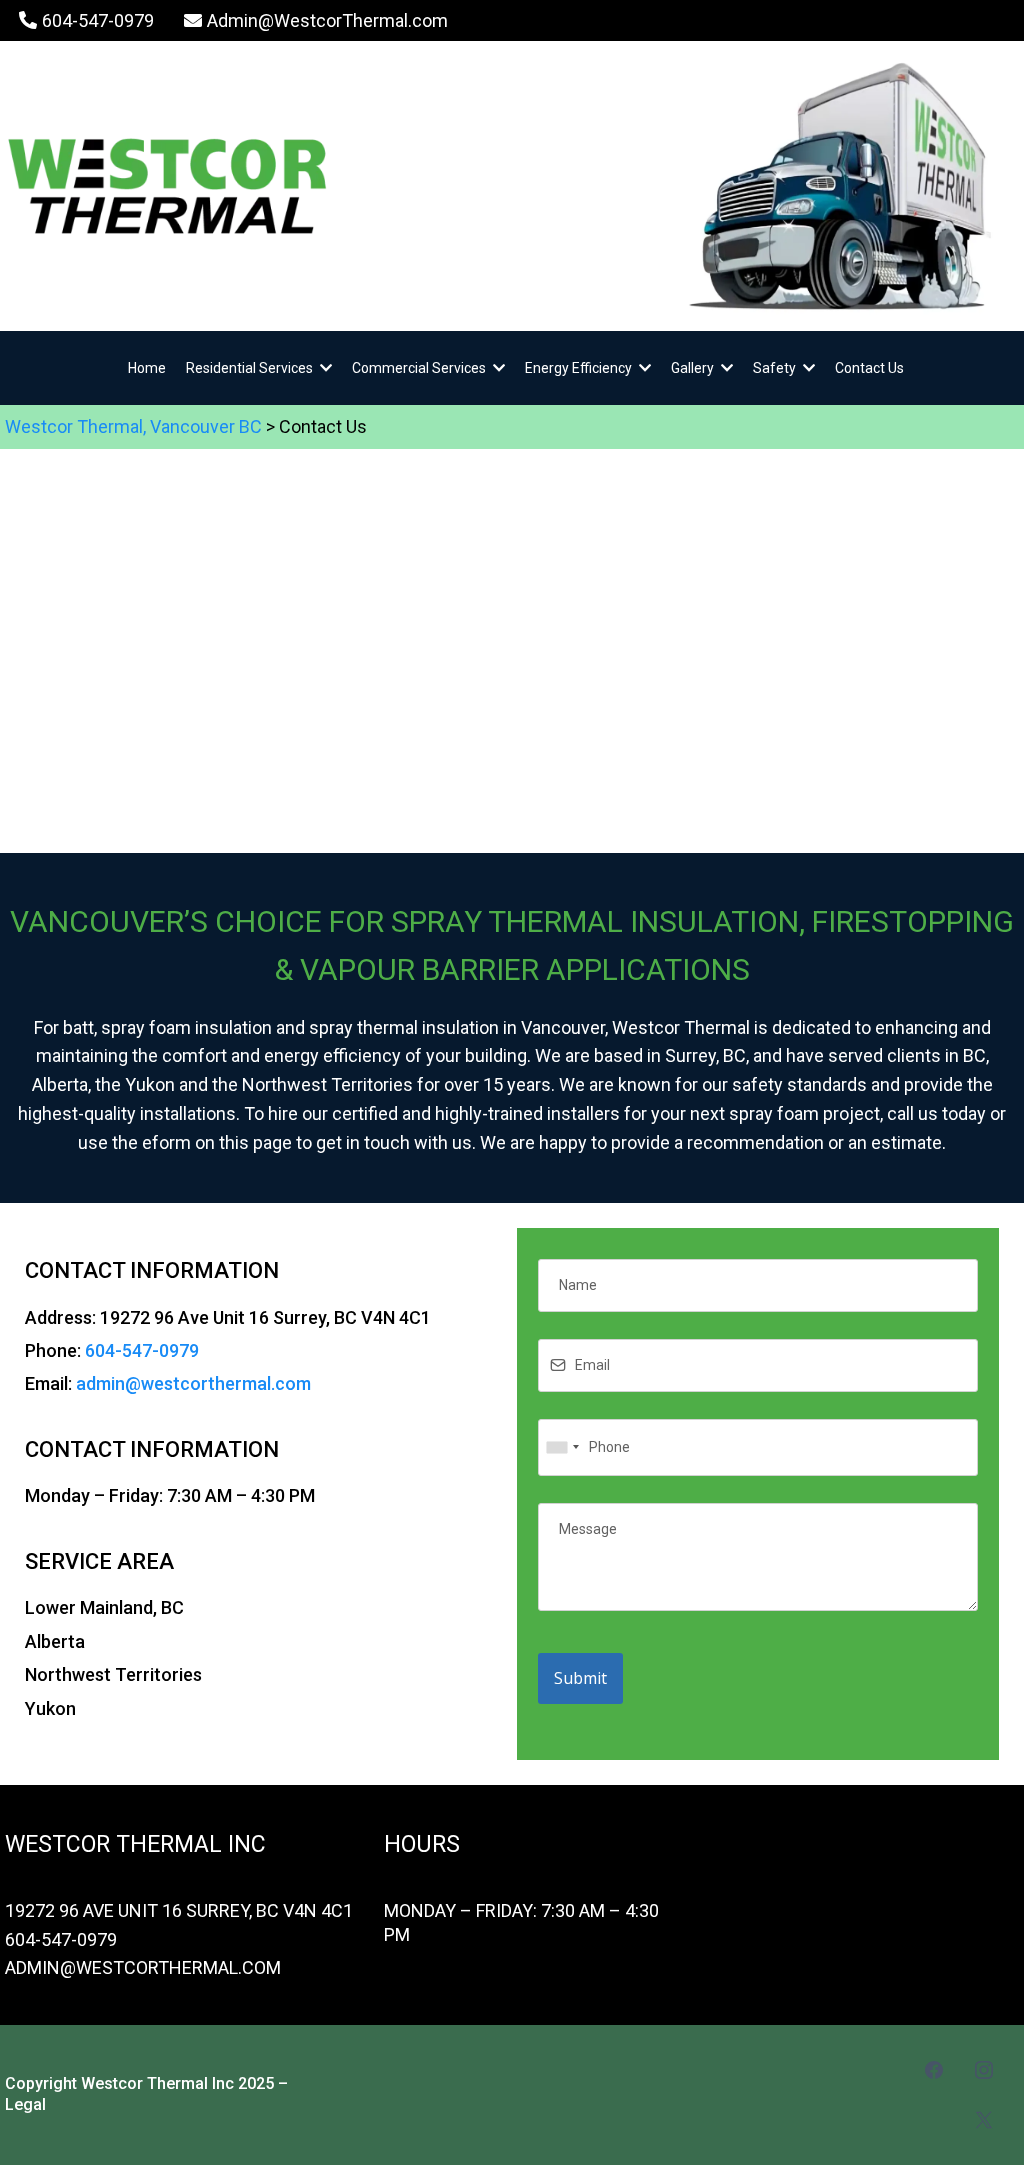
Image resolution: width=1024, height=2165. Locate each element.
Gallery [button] (694, 368)
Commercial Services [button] (420, 368)
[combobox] (562, 1447)
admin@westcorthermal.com (193, 1383)
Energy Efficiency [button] (580, 368)
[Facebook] (934, 2070)
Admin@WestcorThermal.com (143, 1967)
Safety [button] (776, 368)
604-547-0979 (142, 1350)
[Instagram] (984, 2070)
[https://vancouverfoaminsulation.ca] (314, 186)
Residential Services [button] (251, 368)
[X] (984, 2120)
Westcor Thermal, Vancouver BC (133, 426)
